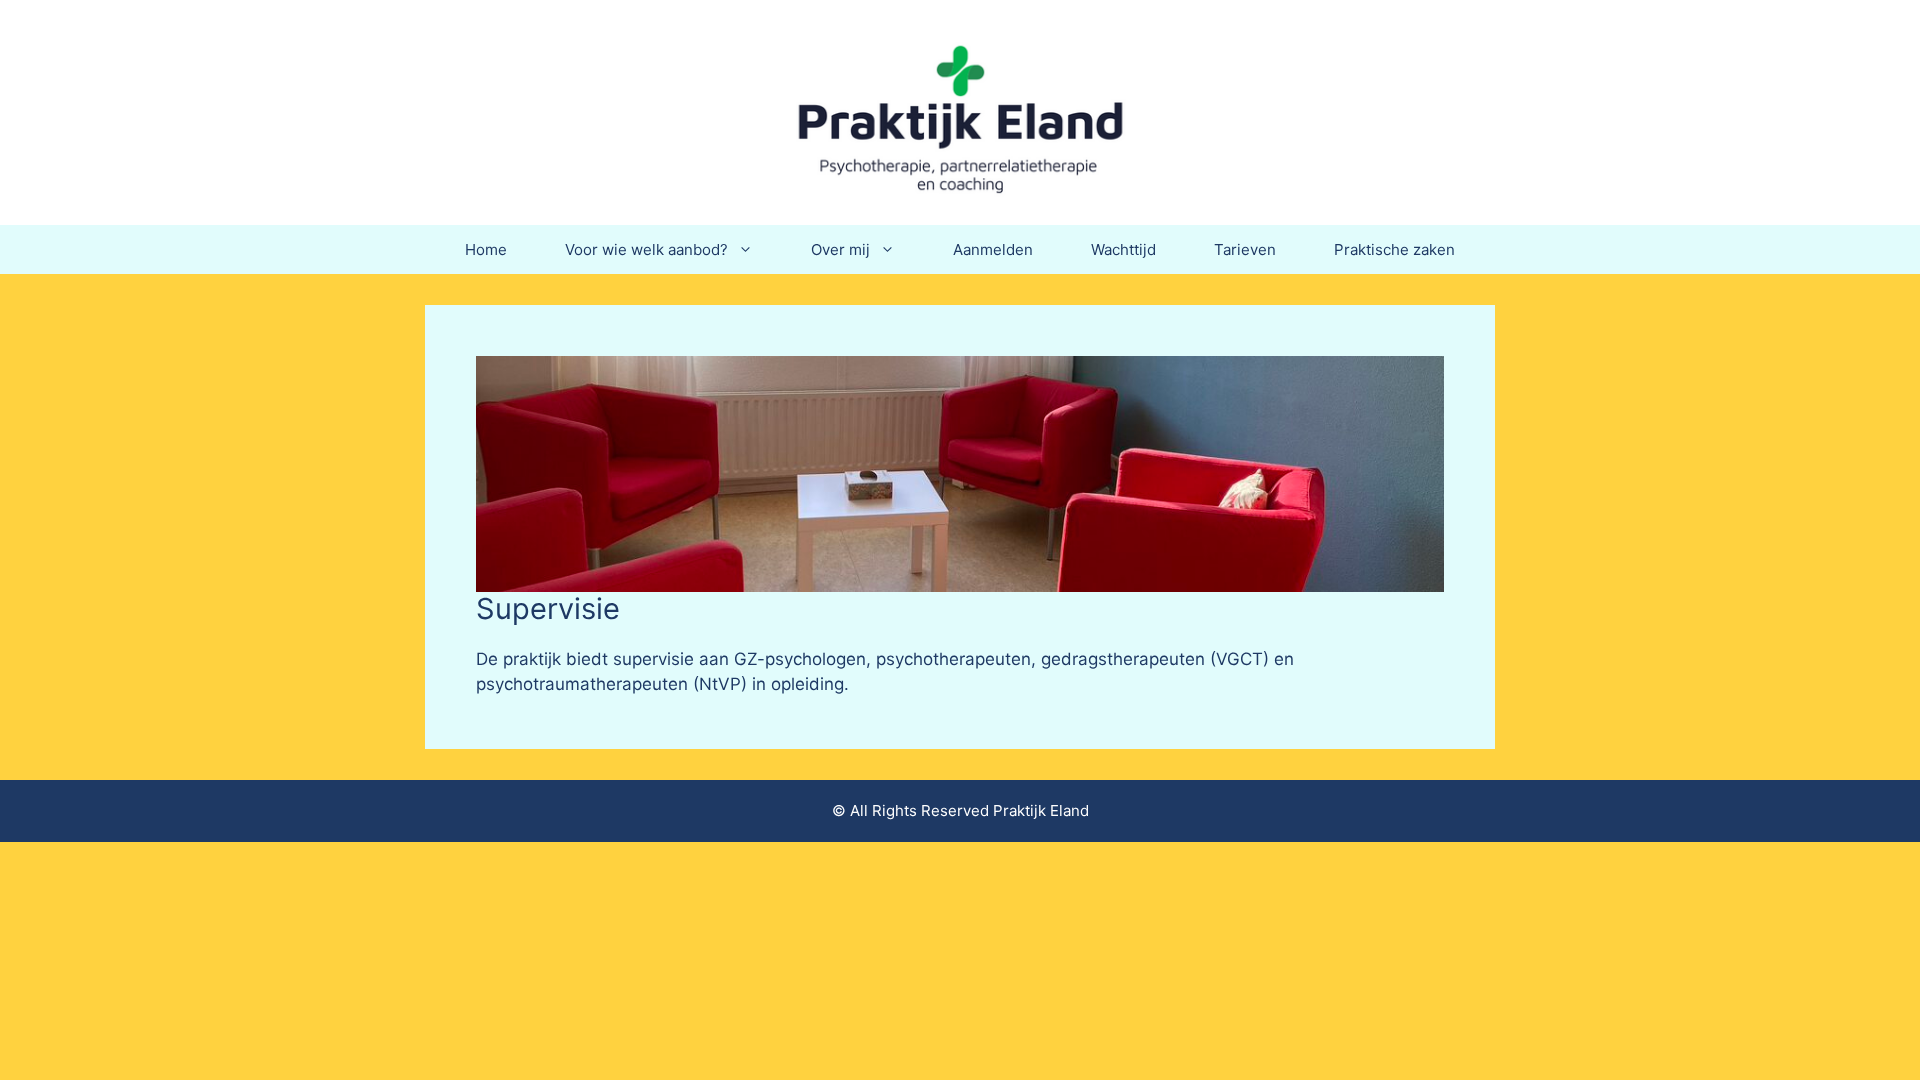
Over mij (840, 249)
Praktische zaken (1394, 249)
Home (486, 249)
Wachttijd (1123, 249)
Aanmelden (993, 249)
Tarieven (1245, 249)
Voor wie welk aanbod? (646, 249)
